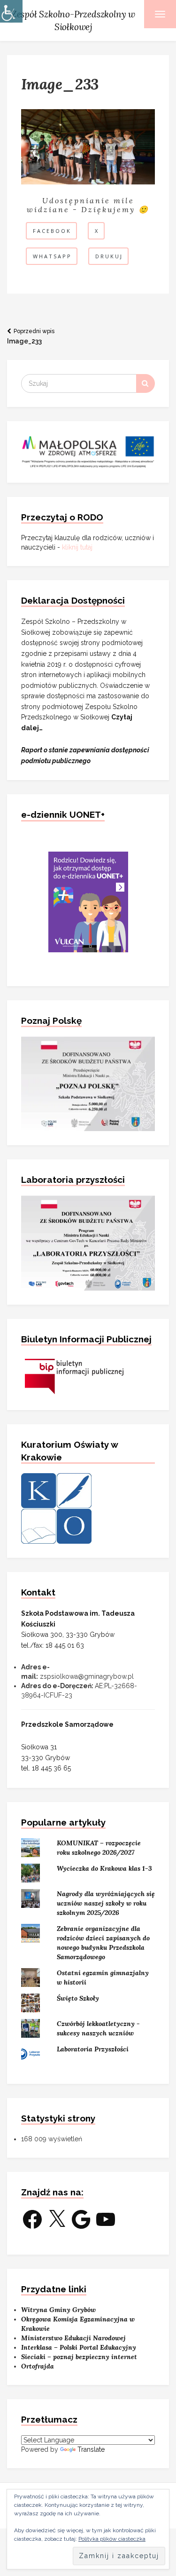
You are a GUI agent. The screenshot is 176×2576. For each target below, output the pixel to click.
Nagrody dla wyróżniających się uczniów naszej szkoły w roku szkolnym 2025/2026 (106, 1903)
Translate (91, 2449)
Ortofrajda (38, 2366)
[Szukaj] (145, 383)
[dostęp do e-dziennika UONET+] (88, 901)
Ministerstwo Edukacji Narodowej (73, 2338)
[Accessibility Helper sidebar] (11, 11)
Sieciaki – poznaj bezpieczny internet (79, 2357)
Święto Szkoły (78, 1998)
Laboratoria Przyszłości (93, 2049)
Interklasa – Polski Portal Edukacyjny (79, 2347)
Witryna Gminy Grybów (58, 2310)
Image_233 (31, 336)
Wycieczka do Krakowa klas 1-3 (104, 1868)
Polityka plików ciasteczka (112, 2539)
